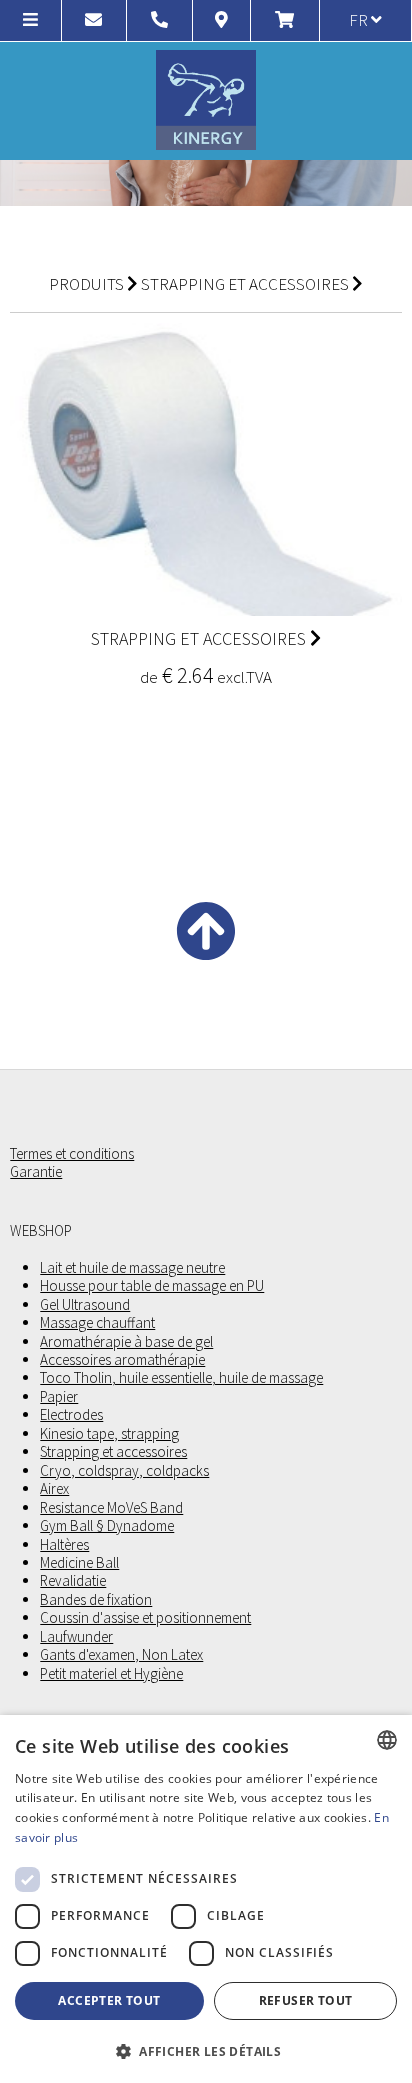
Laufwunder (76, 1637)
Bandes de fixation (96, 1600)
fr (360, 20)
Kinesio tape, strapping (109, 1434)
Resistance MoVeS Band (111, 1508)
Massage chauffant (97, 1323)
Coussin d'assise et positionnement (145, 1618)
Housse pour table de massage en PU (152, 1286)
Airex (54, 1489)
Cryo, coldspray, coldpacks (124, 1471)
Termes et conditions (72, 1154)
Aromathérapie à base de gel (126, 1342)
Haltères (64, 1545)
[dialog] (206, 1899)
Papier (59, 1397)
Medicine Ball (79, 1563)
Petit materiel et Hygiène (111, 1674)
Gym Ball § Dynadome (107, 1526)
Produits (86, 284)
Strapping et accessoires (245, 284)
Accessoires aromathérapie (122, 1360)
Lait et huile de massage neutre (132, 1268)
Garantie (36, 1172)
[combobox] (387, 1740)
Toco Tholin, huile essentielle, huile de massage (181, 1378)
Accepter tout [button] (109, 2000)
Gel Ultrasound (85, 1305)
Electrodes (71, 1415)
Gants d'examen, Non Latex (121, 1655)
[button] (206, 2050)
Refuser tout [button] (306, 2000)
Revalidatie (73, 1581)
